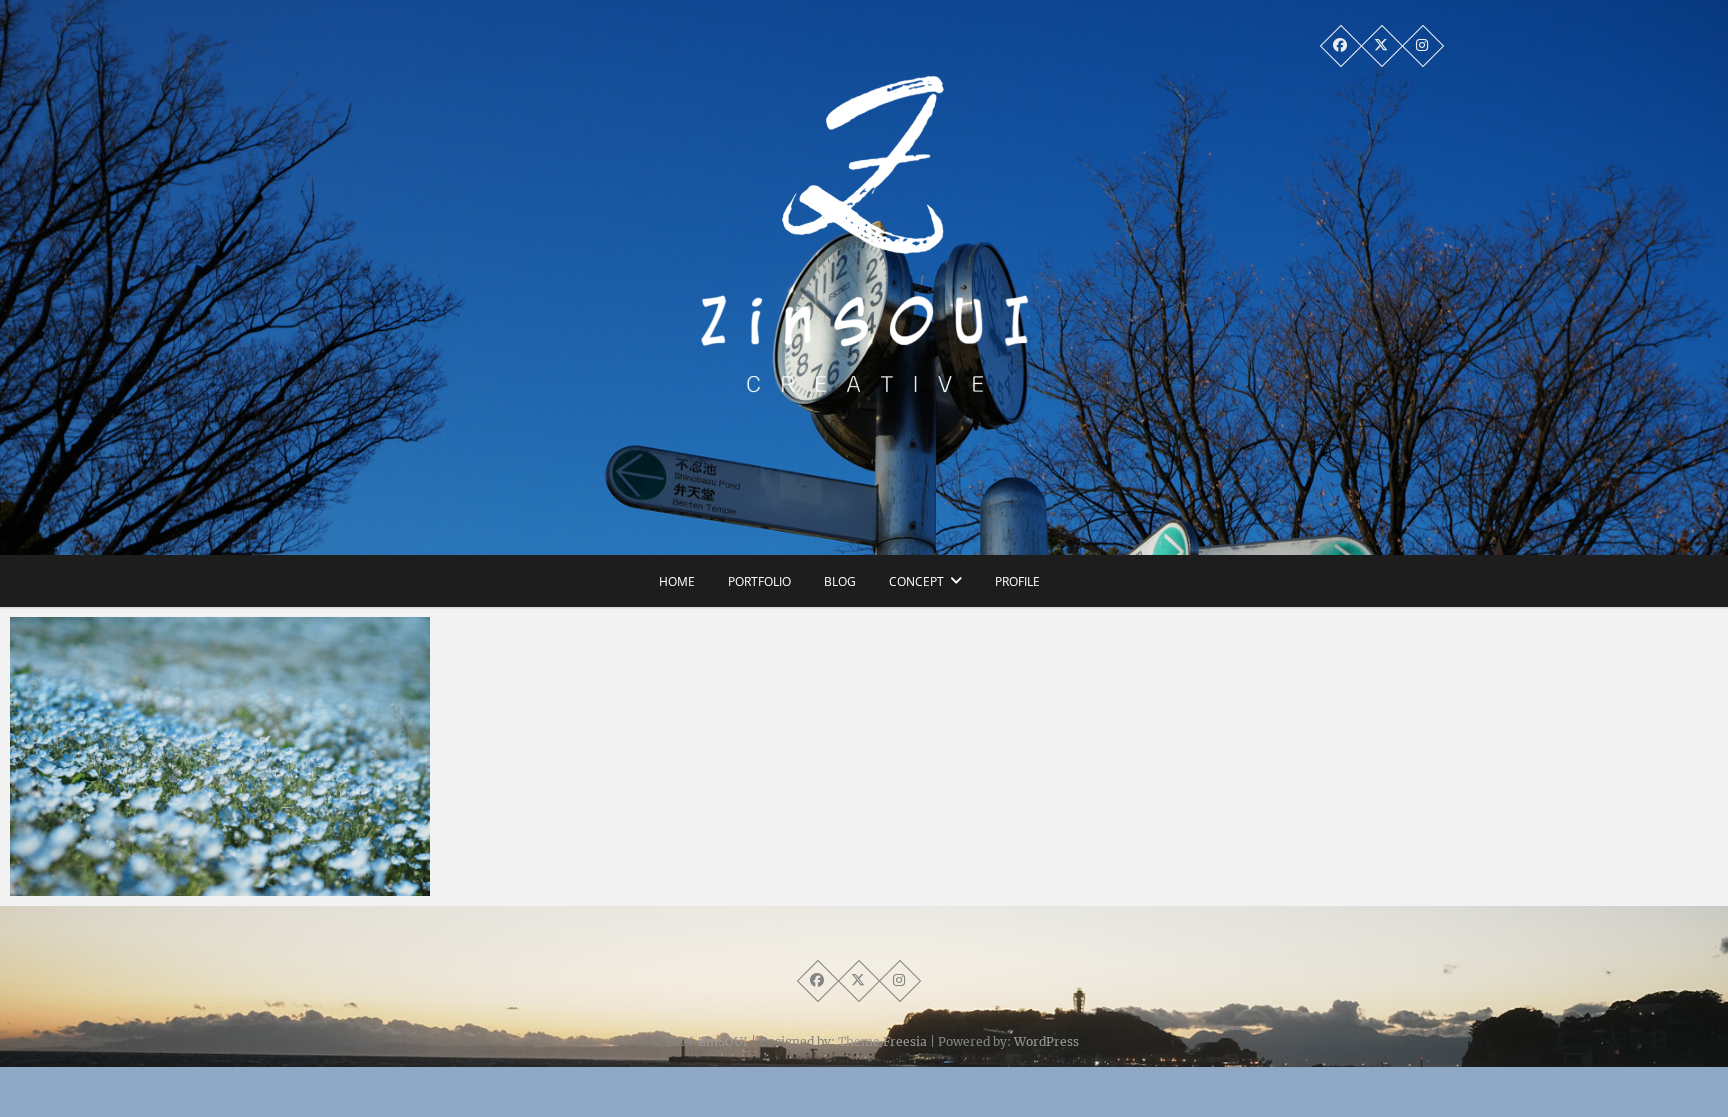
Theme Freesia (882, 1041)
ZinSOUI (723, 1041)
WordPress (1046, 1041)
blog (840, 581)
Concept (916, 581)
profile (1017, 581)
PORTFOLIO (759, 581)
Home (677, 581)
